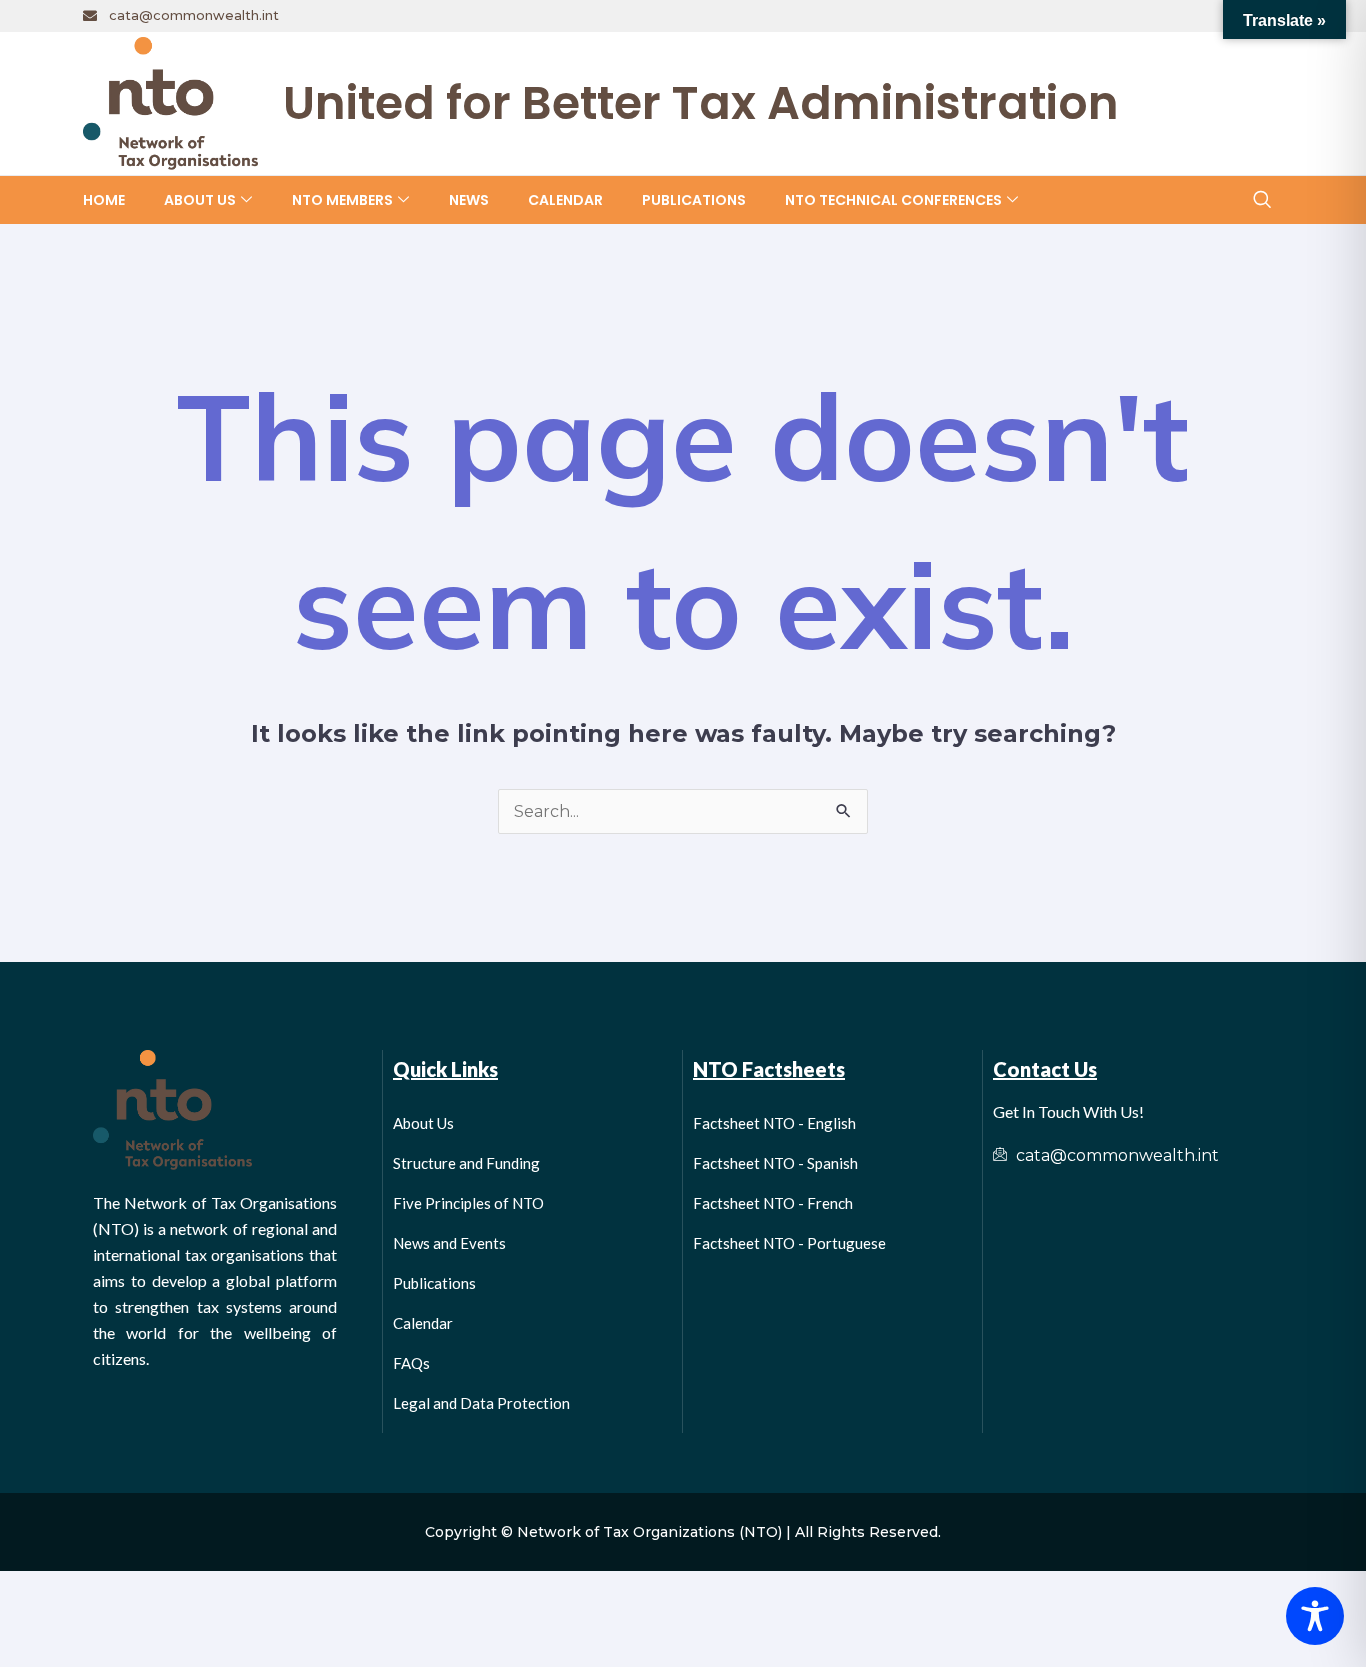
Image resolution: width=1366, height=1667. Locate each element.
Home (104, 200)
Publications (694, 200)
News (469, 200)
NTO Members (342, 200)
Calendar (565, 200)
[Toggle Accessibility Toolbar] (1315, 1616)
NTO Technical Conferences (893, 200)
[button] (1261, 200)
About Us (200, 200)
